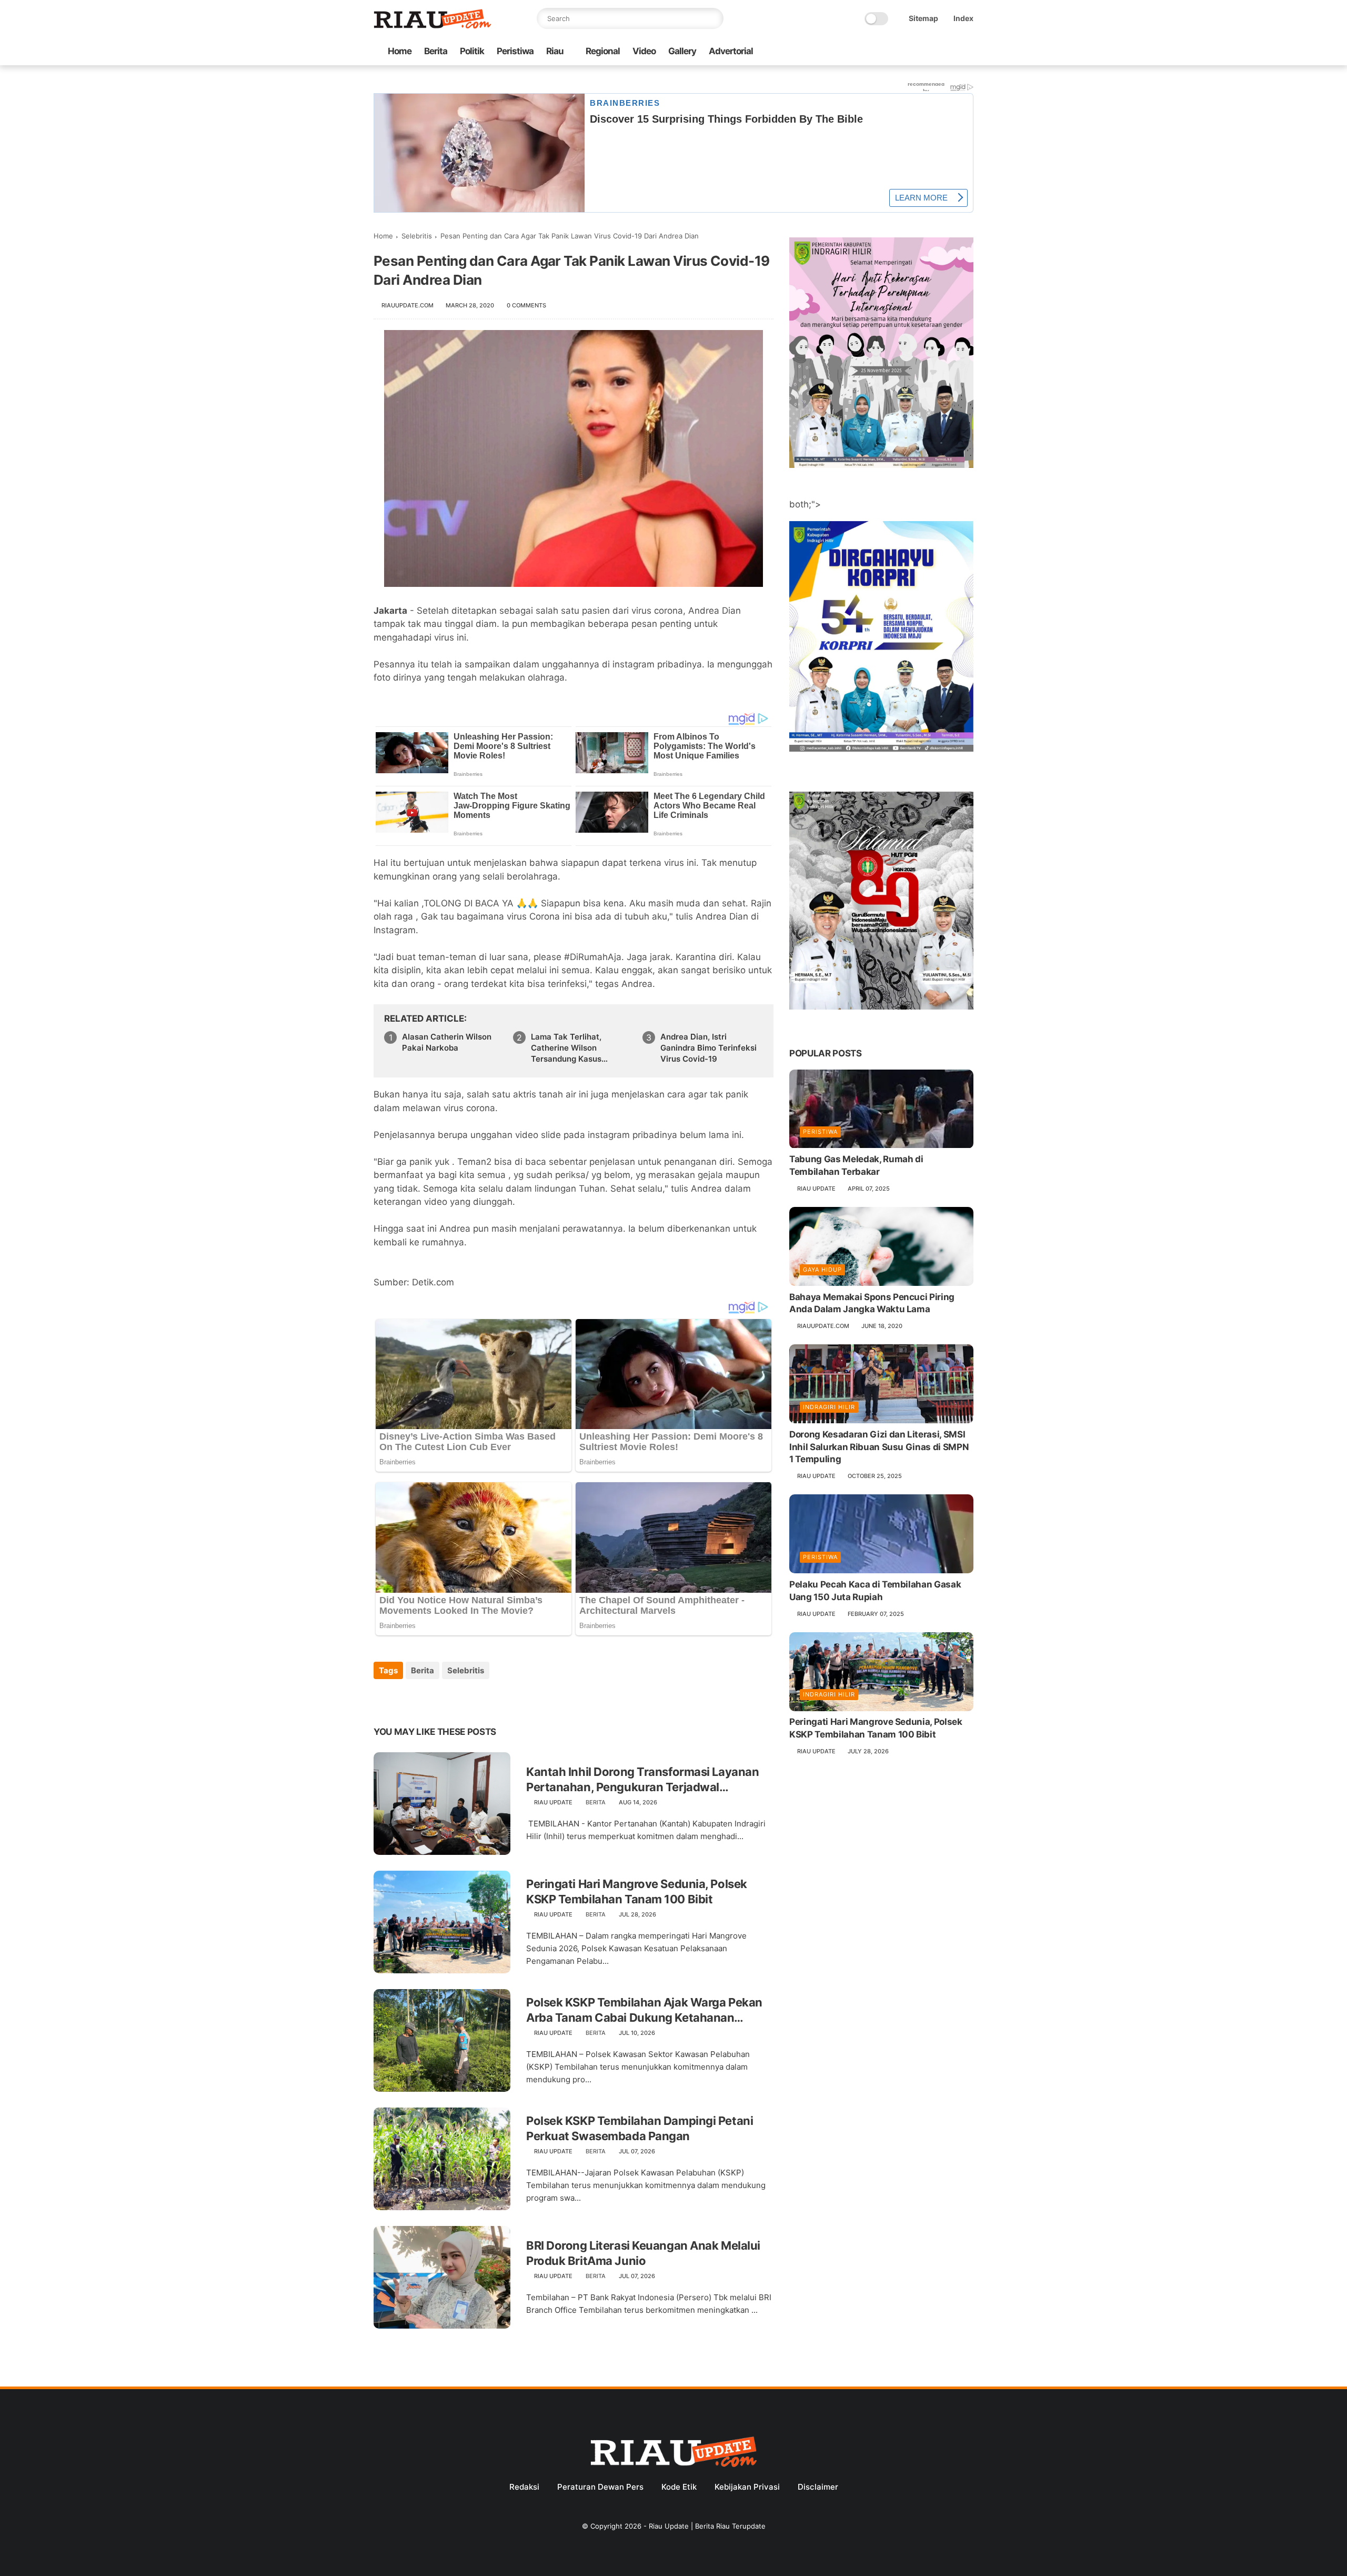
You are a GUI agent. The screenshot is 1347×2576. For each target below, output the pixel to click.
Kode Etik (679, 2487)
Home (400, 51)
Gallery (682, 51)
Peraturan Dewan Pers (600, 2487)
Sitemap (923, 18)
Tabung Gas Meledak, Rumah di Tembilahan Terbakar (856, 1166)
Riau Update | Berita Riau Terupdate (707, 2526)
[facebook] (883, 52)
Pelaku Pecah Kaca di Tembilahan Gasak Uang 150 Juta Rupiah (875, 1591)
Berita (436, 51)
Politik (472, 51)
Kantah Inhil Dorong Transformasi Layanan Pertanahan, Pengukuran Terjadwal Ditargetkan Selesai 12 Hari (642, 1780)
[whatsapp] (917, 52)
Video (644, 51)
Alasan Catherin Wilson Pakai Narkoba (447, 1042)
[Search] (713, 18)
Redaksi (524, 2487)
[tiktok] (934, 52)
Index (963, 18)
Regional (603, 51)
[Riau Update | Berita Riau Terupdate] (433, 26)
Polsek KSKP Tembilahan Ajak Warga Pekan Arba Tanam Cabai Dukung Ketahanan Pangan (644, 2010)
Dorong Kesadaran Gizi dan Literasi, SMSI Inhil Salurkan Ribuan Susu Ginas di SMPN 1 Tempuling (879, 1447)
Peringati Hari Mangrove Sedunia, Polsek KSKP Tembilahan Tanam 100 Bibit (637, 1891)
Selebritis (417, 236)
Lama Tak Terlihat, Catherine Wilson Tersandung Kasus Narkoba (566, 1048)
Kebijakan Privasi (747, 2487)
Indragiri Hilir (829, 1407)
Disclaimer (818, 2487)
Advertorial (731, 51)
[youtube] (968, 52)
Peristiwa (515, 51)
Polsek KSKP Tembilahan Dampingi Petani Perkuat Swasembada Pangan (640, 2128)
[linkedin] (467, 1699)
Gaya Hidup (822, 1270)
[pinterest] (446, 1699)
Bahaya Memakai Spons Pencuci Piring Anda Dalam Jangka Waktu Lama (872, 1303)
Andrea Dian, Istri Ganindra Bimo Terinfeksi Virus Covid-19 (708, 1048)
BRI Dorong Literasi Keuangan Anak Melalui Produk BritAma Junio (643, 2253)
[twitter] (900, 52)
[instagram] (951, 52)
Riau (555, 51)
